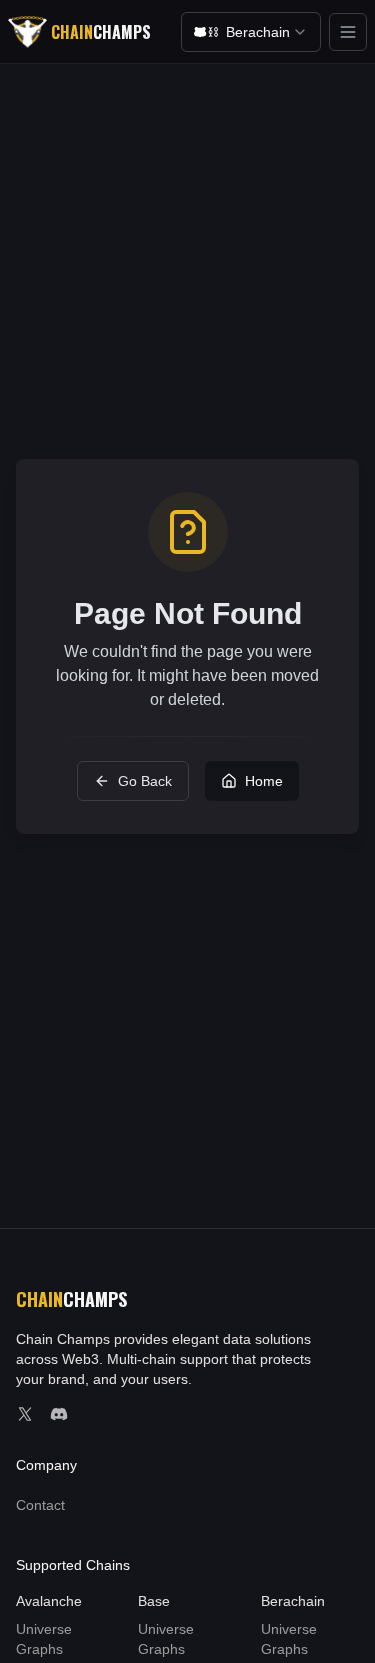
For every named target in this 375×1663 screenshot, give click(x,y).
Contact (40, 1505)
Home (264, 781)
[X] (25, 1414)
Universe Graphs (44, 1639)
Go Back (145, 781)
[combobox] (251, 32)
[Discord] (59, 1414)
